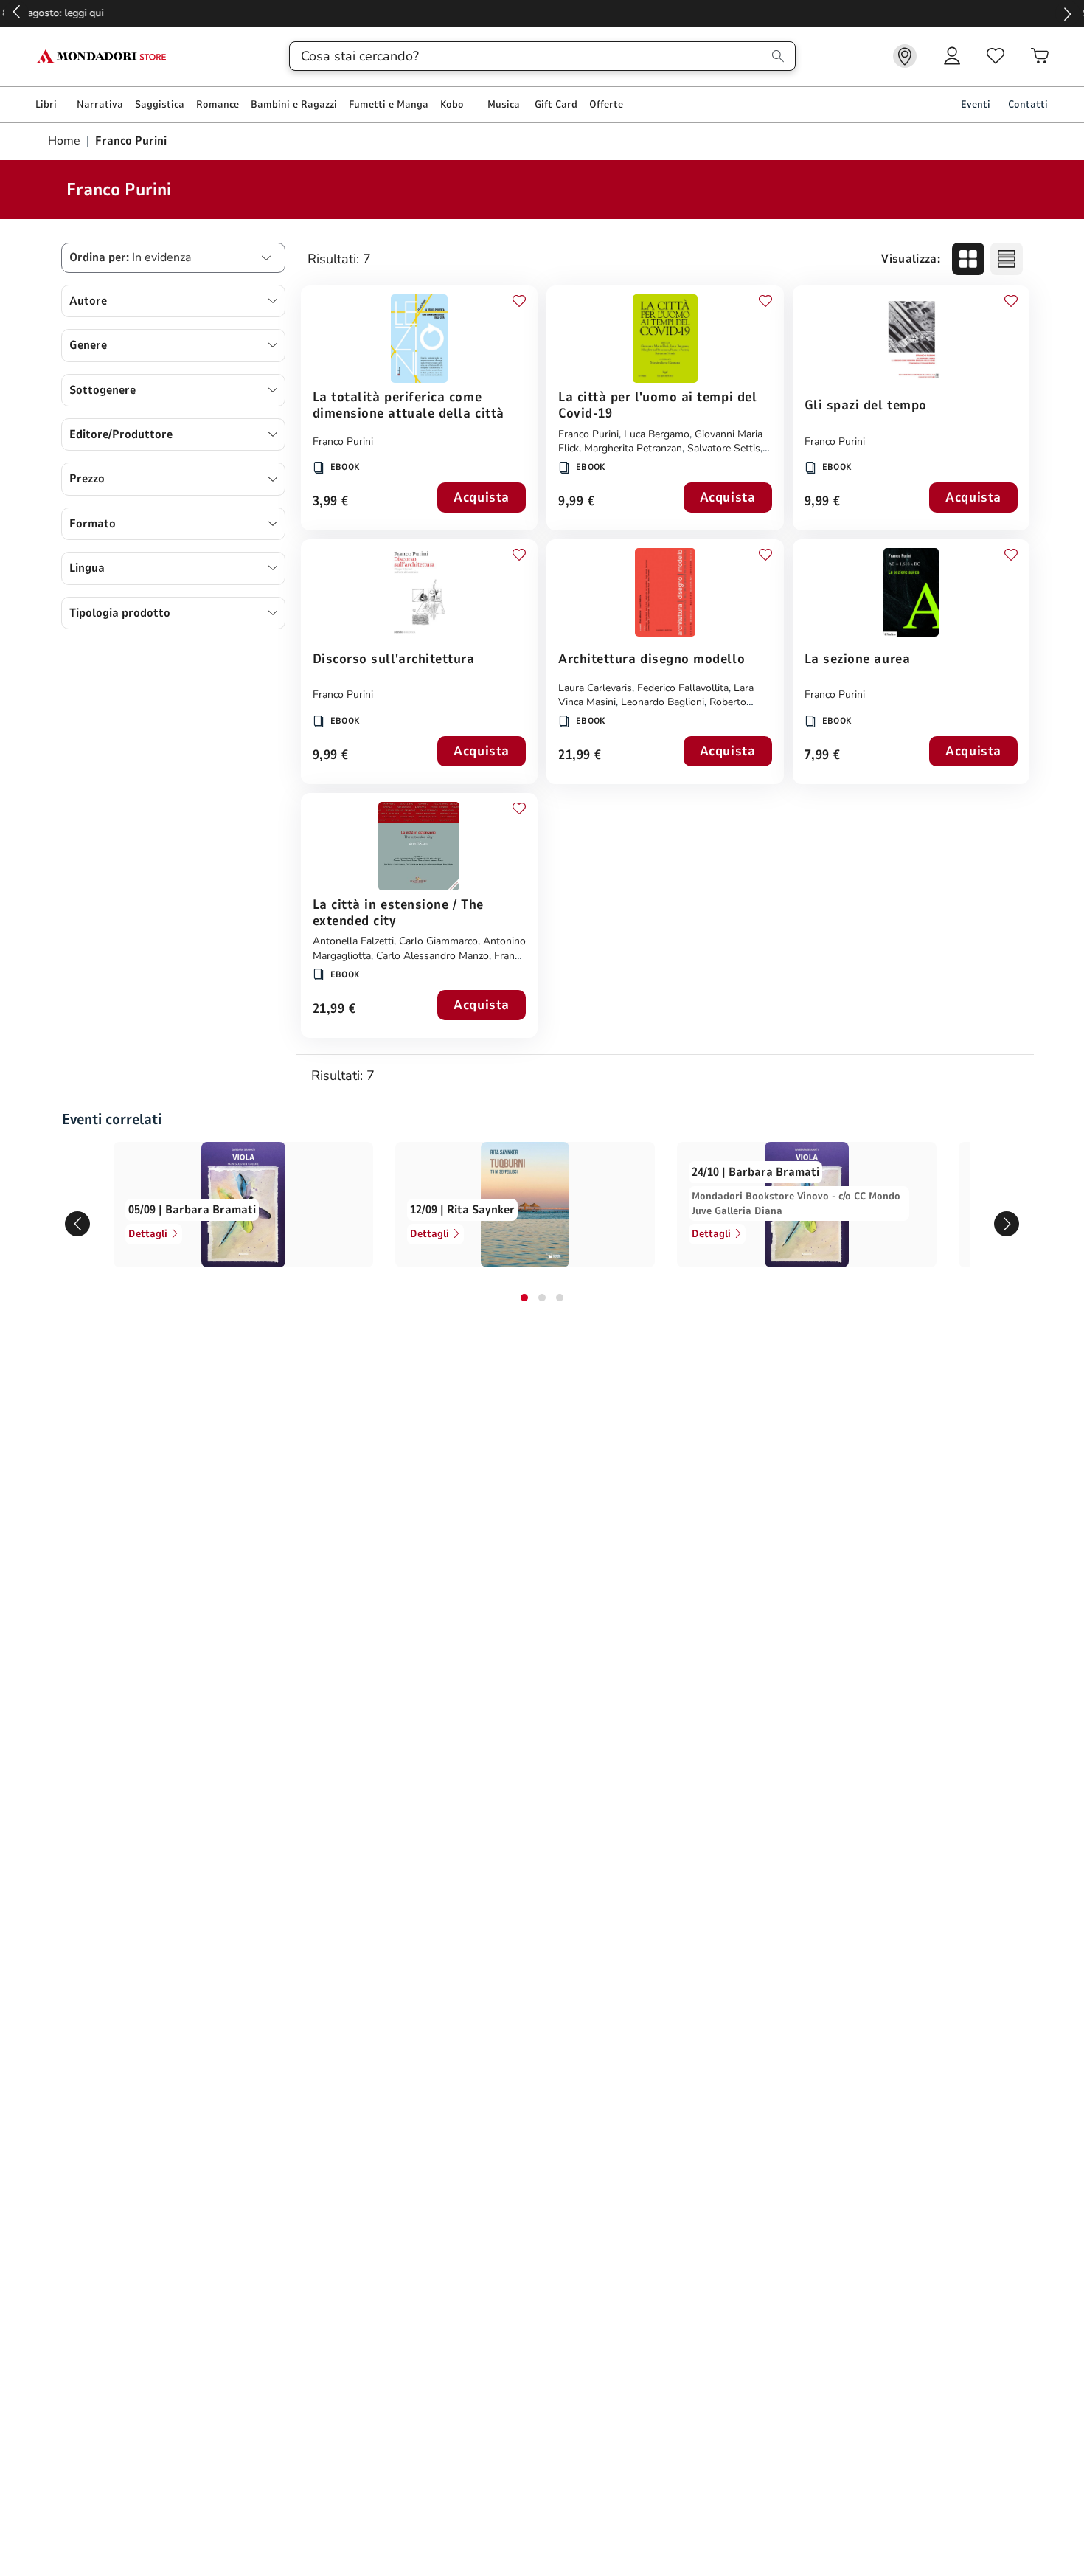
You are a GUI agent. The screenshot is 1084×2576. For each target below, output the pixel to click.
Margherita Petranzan (633, 448)
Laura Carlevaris (595, 688)
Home (66, 141)
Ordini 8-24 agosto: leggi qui (542, 13)
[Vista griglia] (968, 259)
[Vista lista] (1007, 259)
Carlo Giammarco (438, 941)
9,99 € (576, 502)
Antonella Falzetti (353, 941)
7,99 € (823, 756)
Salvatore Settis (724, 448)
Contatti (1028, 104)
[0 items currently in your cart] (1040, 56)
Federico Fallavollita (683, 688)
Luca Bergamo (657, 434)
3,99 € (331, 502)
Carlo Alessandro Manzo (432, 956)
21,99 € (580, 756)
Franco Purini (343, 442)
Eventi (976, 104)
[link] (905, 56)
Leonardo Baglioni (663, 702)
